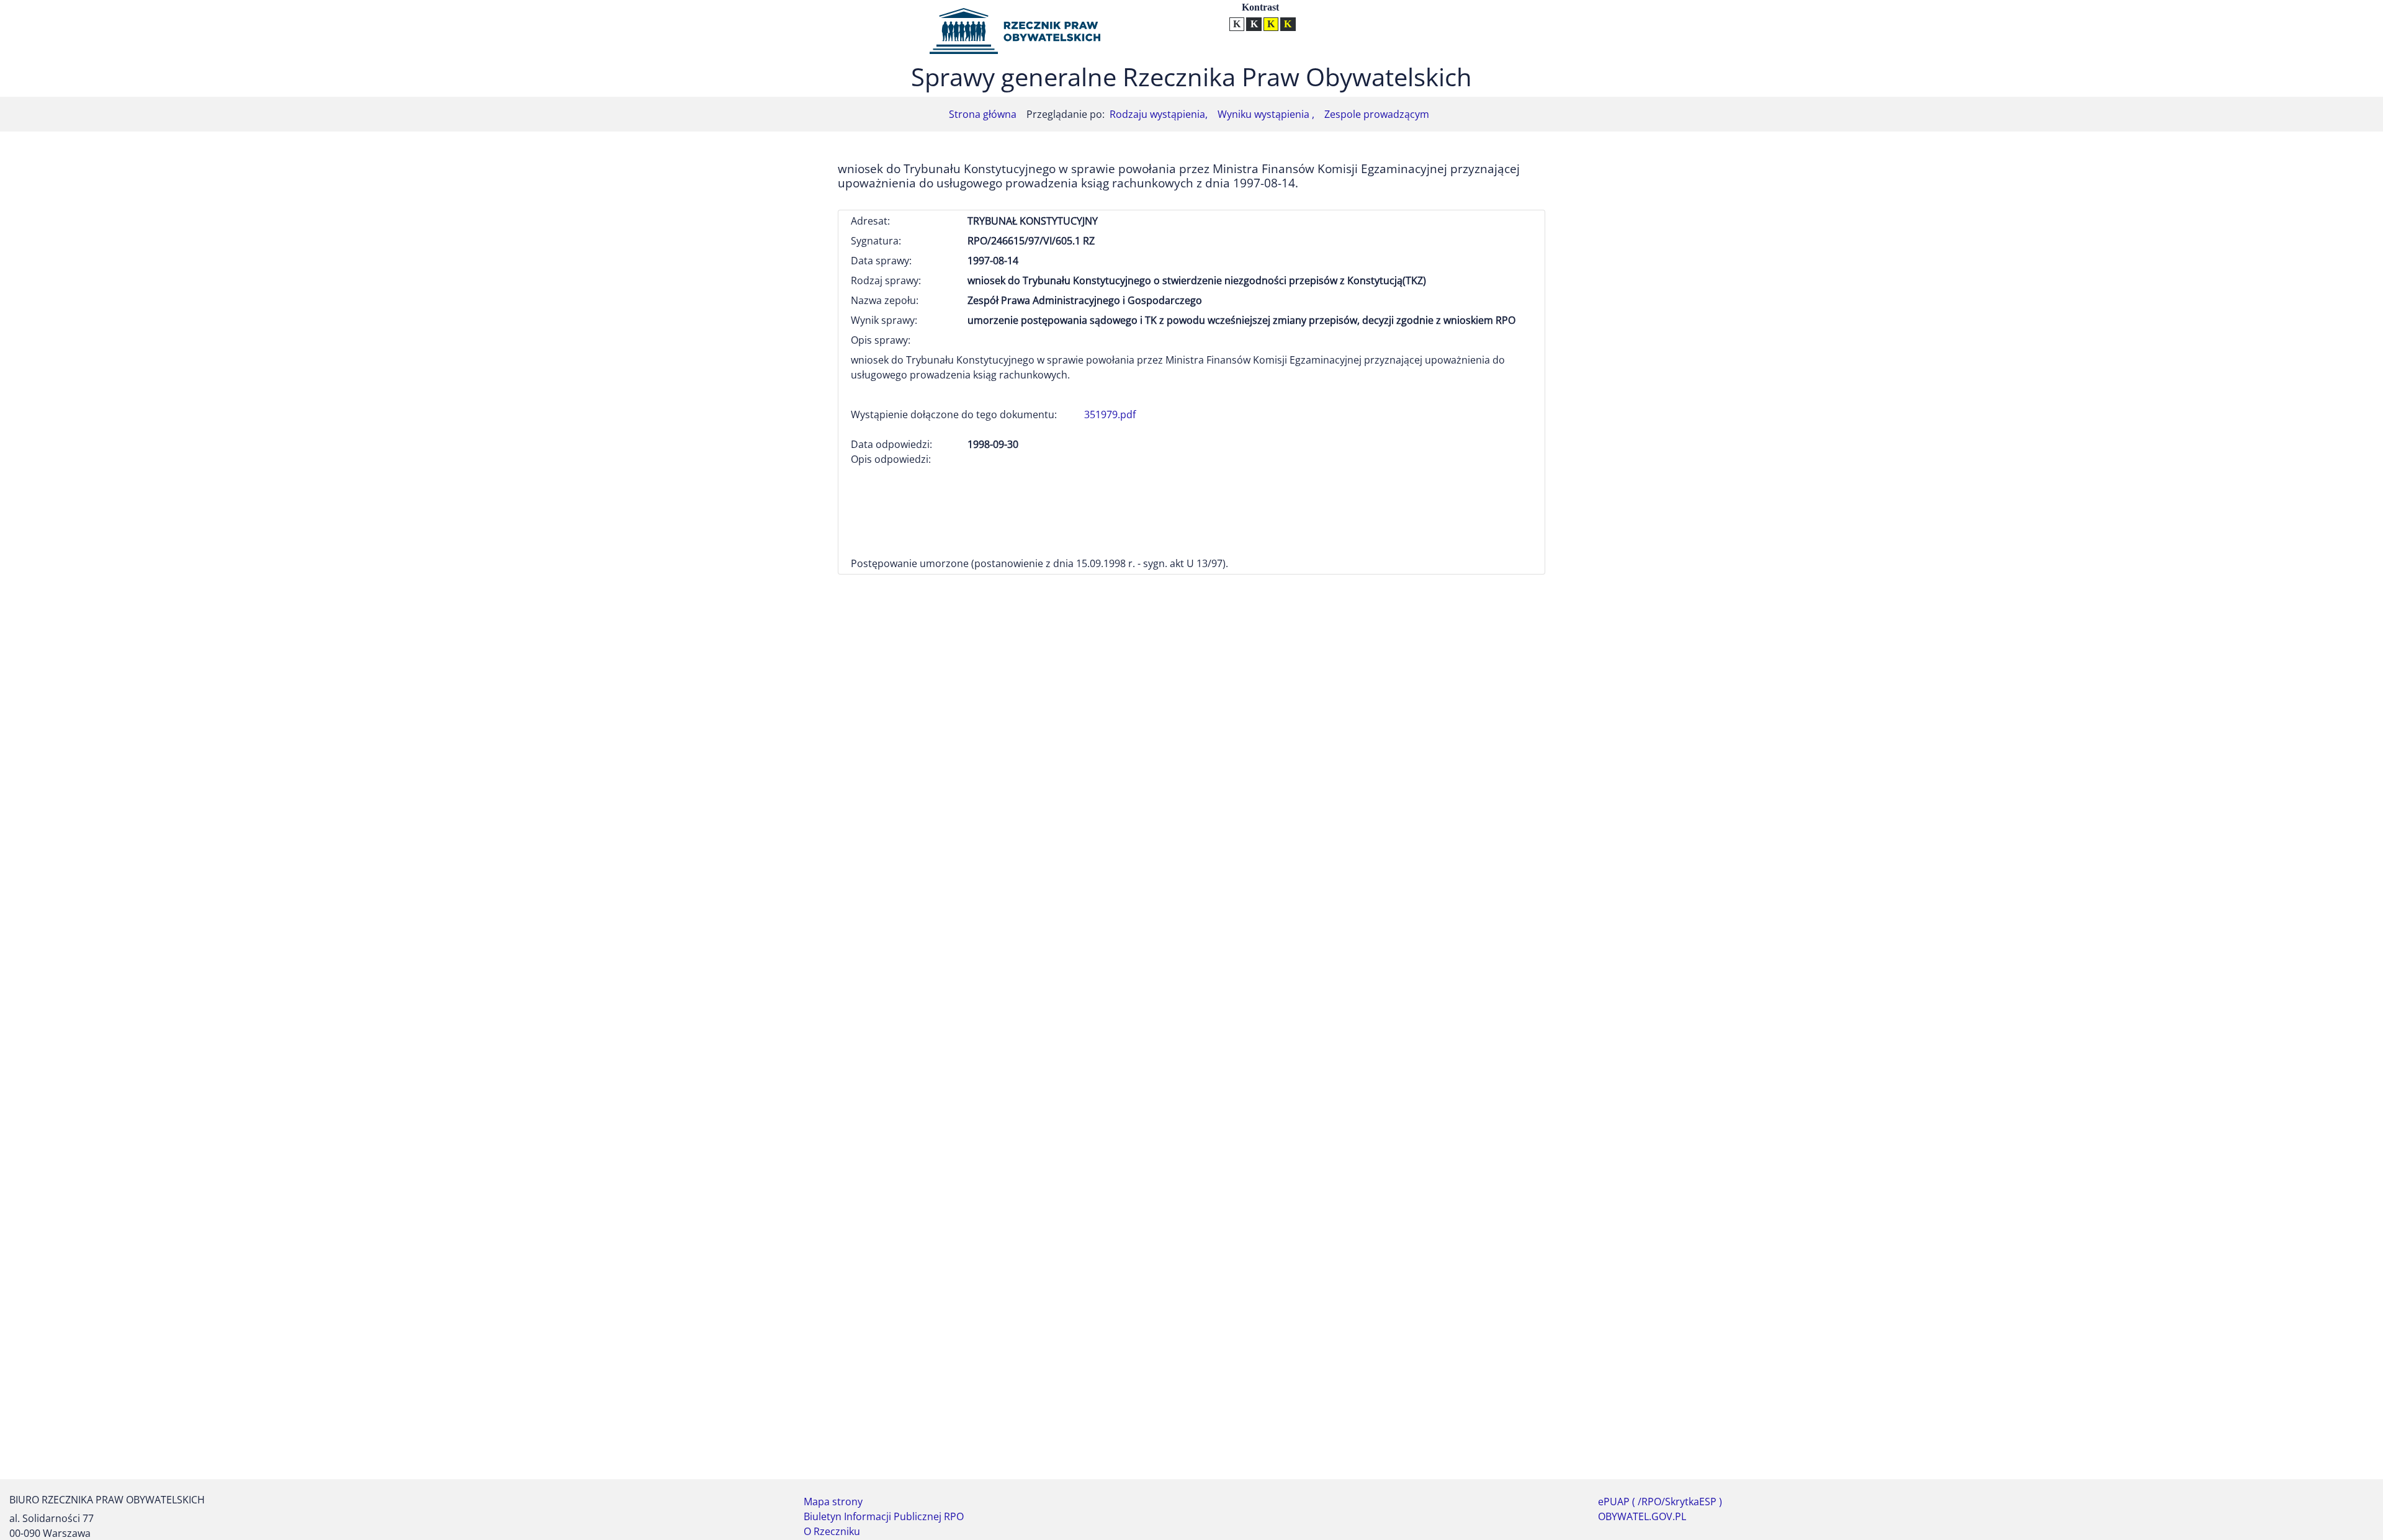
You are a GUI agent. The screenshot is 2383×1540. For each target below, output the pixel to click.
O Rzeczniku (832, 1531)
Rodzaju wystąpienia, (1159, 114)
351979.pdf (1110, 414)
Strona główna (983, 114)
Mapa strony (833, 1502)
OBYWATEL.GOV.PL (1642, 1516)
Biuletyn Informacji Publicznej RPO (884, 1516)
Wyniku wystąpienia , (1266, 114)
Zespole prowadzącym (1377, 114)
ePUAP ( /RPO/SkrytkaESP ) (1660, 1502)
